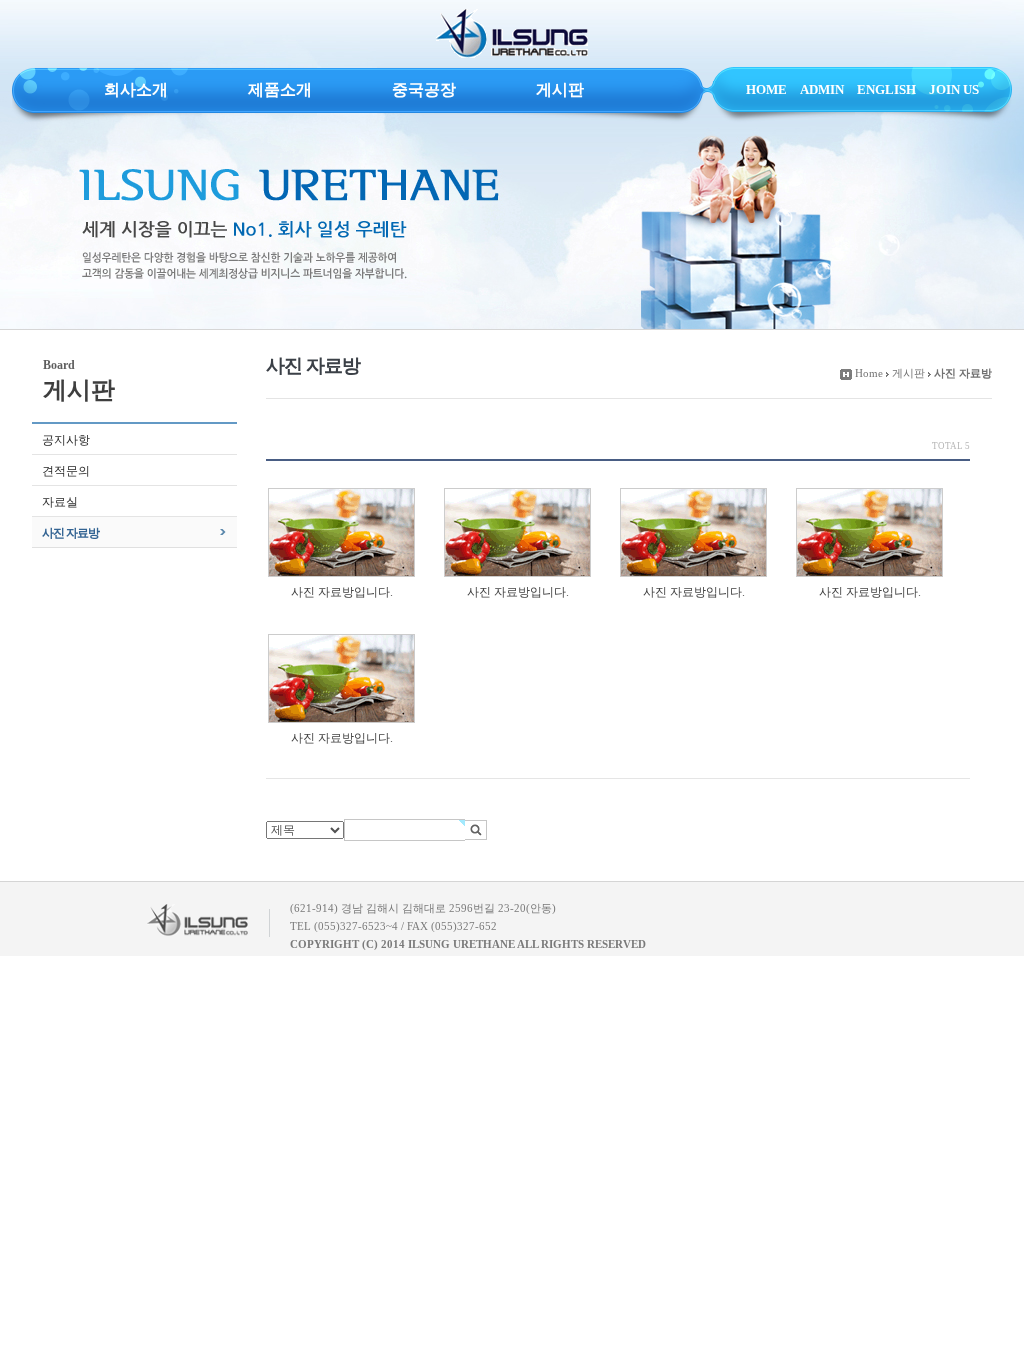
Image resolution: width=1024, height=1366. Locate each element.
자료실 (60, 502)
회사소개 (136, 89)
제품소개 (280, 89)
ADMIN (822, 89)
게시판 (560, 89)
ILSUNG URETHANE (512, 34)
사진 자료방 (70, 533)
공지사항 (66, 440)
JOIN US (954, 89)
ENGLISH (886, 89)
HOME (766, 89)
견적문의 (66, 471)
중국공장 (424, 89)
